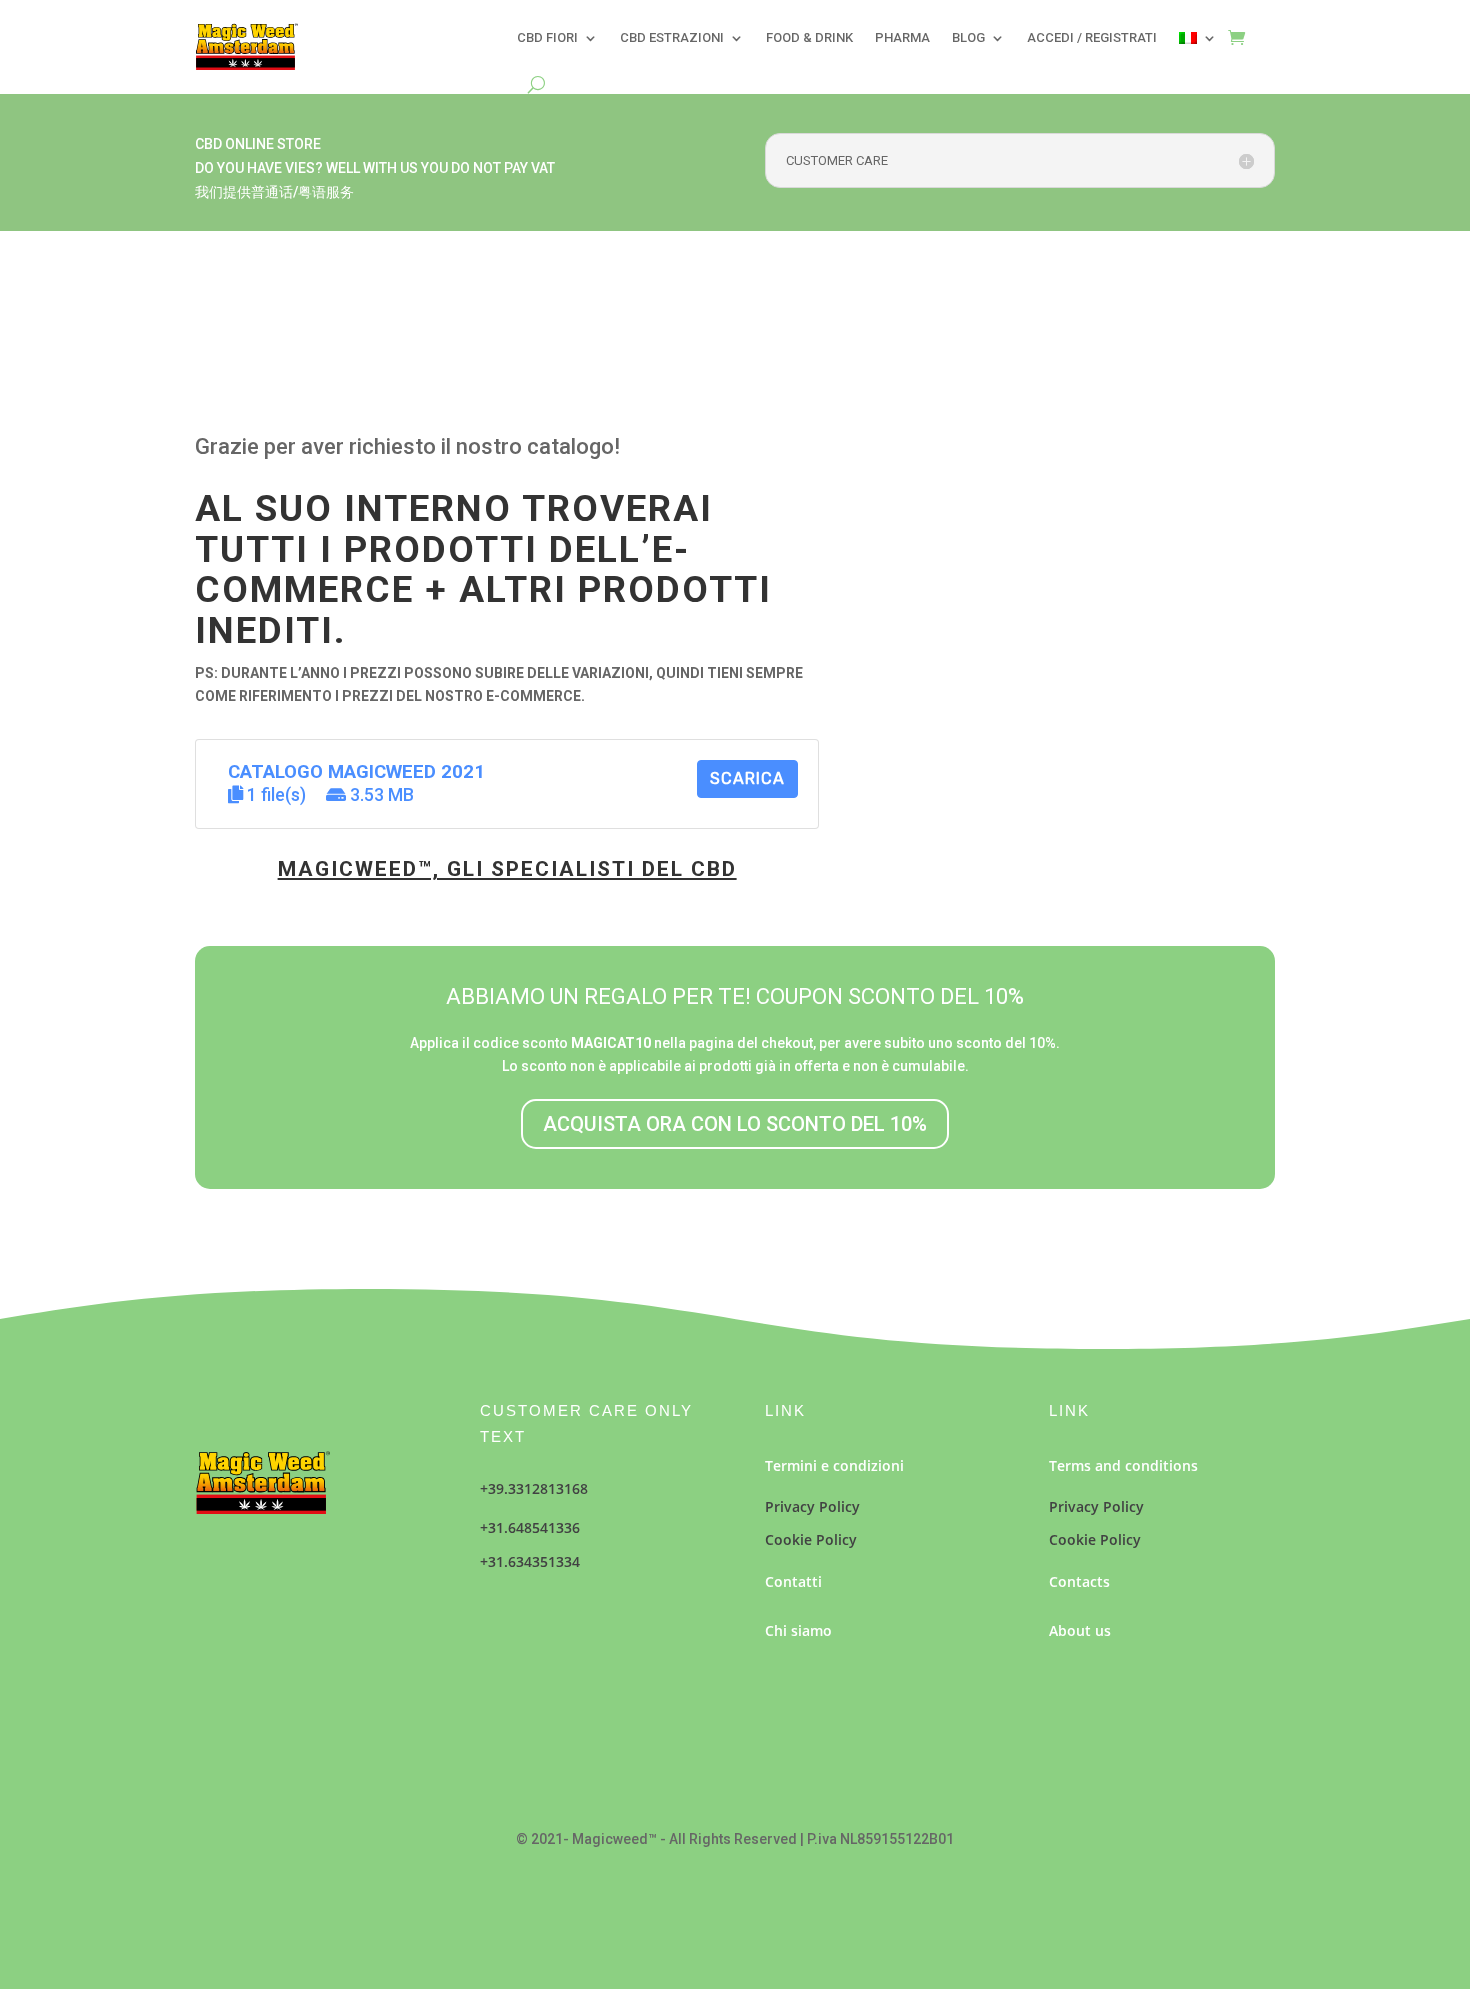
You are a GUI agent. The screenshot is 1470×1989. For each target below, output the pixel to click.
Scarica (747, 778)
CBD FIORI (547, 37)
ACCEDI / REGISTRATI (1092, 37)
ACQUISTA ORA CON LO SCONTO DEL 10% (735, 1124)
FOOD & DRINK (809, 37)
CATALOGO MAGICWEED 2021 (356, 772)
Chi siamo (798, 1630)
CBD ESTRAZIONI (672, 37)
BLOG (968, 37)
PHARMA (902, 37)
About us (1080, 1630)
